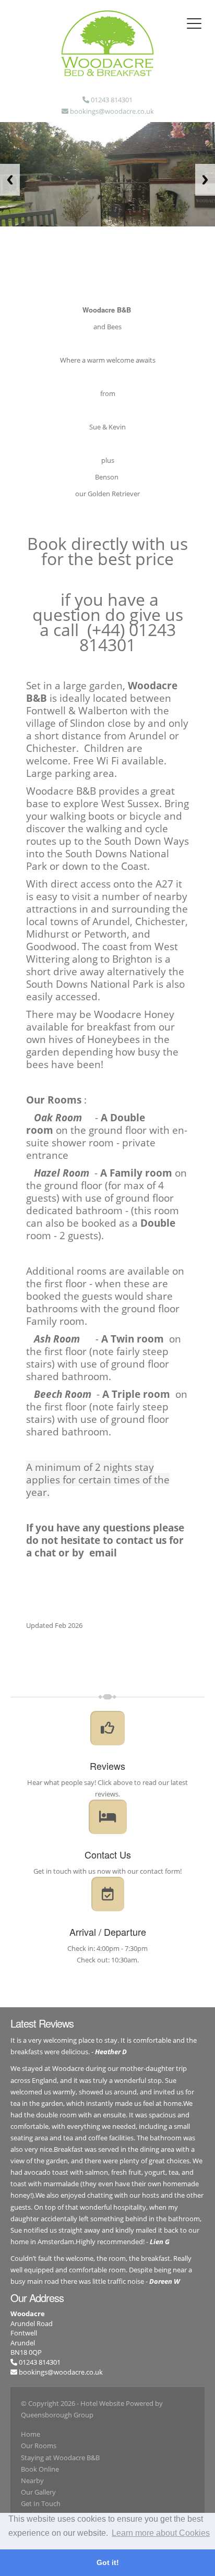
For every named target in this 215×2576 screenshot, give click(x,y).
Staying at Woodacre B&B (60, 2458)
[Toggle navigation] (194, 23)
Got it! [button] (108, 2562)
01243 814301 (39, 2362)
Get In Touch (41, 2503)
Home (31, 2434)
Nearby (32, 2481)
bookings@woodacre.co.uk (61, 2372)
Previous (10, 180)
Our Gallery (38, 2492)
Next (205, 180)
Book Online (40, 2469)
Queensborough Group (57, 2415)
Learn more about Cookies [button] (161, 2533)
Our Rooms (39, 2446)
